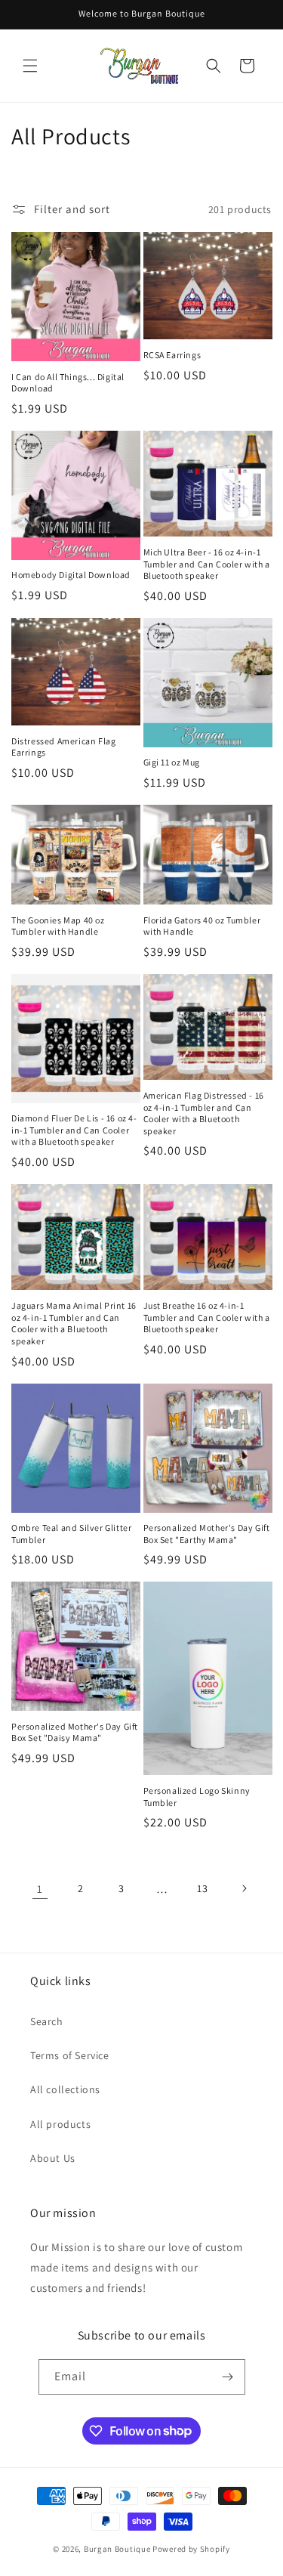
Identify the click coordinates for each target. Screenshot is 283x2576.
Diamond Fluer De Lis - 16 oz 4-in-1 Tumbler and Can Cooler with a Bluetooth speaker (74, 1130)
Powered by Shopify (191, 2549)
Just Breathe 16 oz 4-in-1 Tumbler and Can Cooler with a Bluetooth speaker (207, 1317)
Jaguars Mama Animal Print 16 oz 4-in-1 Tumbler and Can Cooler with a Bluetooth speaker (74, 1323)
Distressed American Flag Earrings (63, 747)
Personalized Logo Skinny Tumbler (197, 1797)
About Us (53, 2158)
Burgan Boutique (117, 2549)
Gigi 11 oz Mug (172, 762)
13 (202, 1888)
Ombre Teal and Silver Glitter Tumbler (71, 1534)
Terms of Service (70, 2055)
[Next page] (244, 1888)
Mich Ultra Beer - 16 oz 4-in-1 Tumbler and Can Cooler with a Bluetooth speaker (207, 564)
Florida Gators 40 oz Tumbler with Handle (202, 926)
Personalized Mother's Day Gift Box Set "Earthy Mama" (207, 1534)
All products (60, 2124)
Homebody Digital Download (71, 575)
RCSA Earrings (172, 355)
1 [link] (40, 1889)
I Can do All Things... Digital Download (68, 383)
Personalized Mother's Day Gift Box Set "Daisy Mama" (75, 1732)
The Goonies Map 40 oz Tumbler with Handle (58, 926)
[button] (30, 66)
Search (47, 2021)
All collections (65, 2089)
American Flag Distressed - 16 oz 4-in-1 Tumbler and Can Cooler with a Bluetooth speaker (204, 1113)
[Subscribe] (228, 2377)
